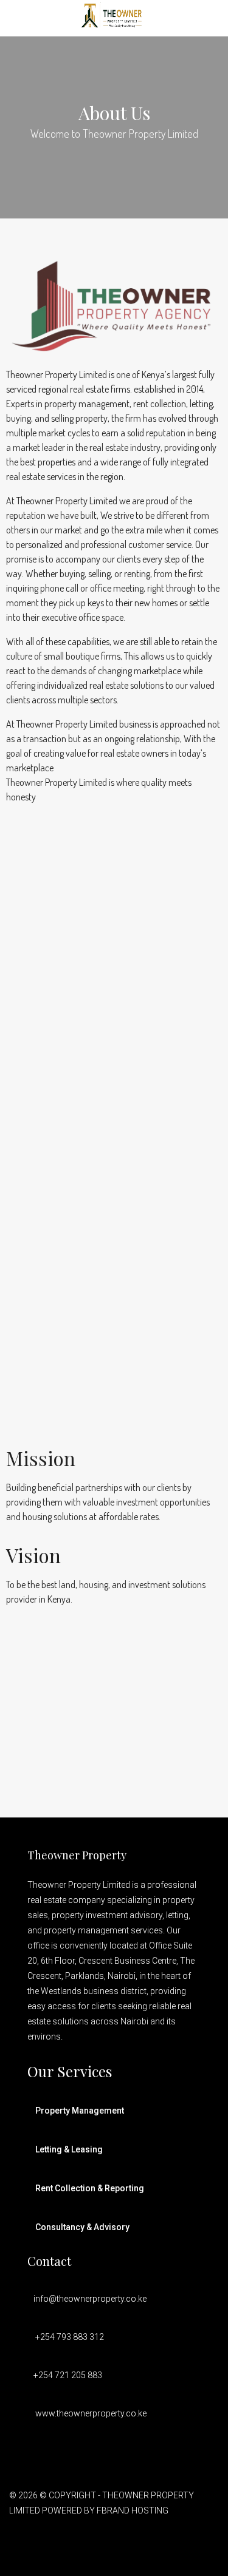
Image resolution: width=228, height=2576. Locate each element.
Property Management (80, 2111)
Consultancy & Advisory (82, 2227)
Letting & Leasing (69, 2149)
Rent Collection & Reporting (90, 2188)
